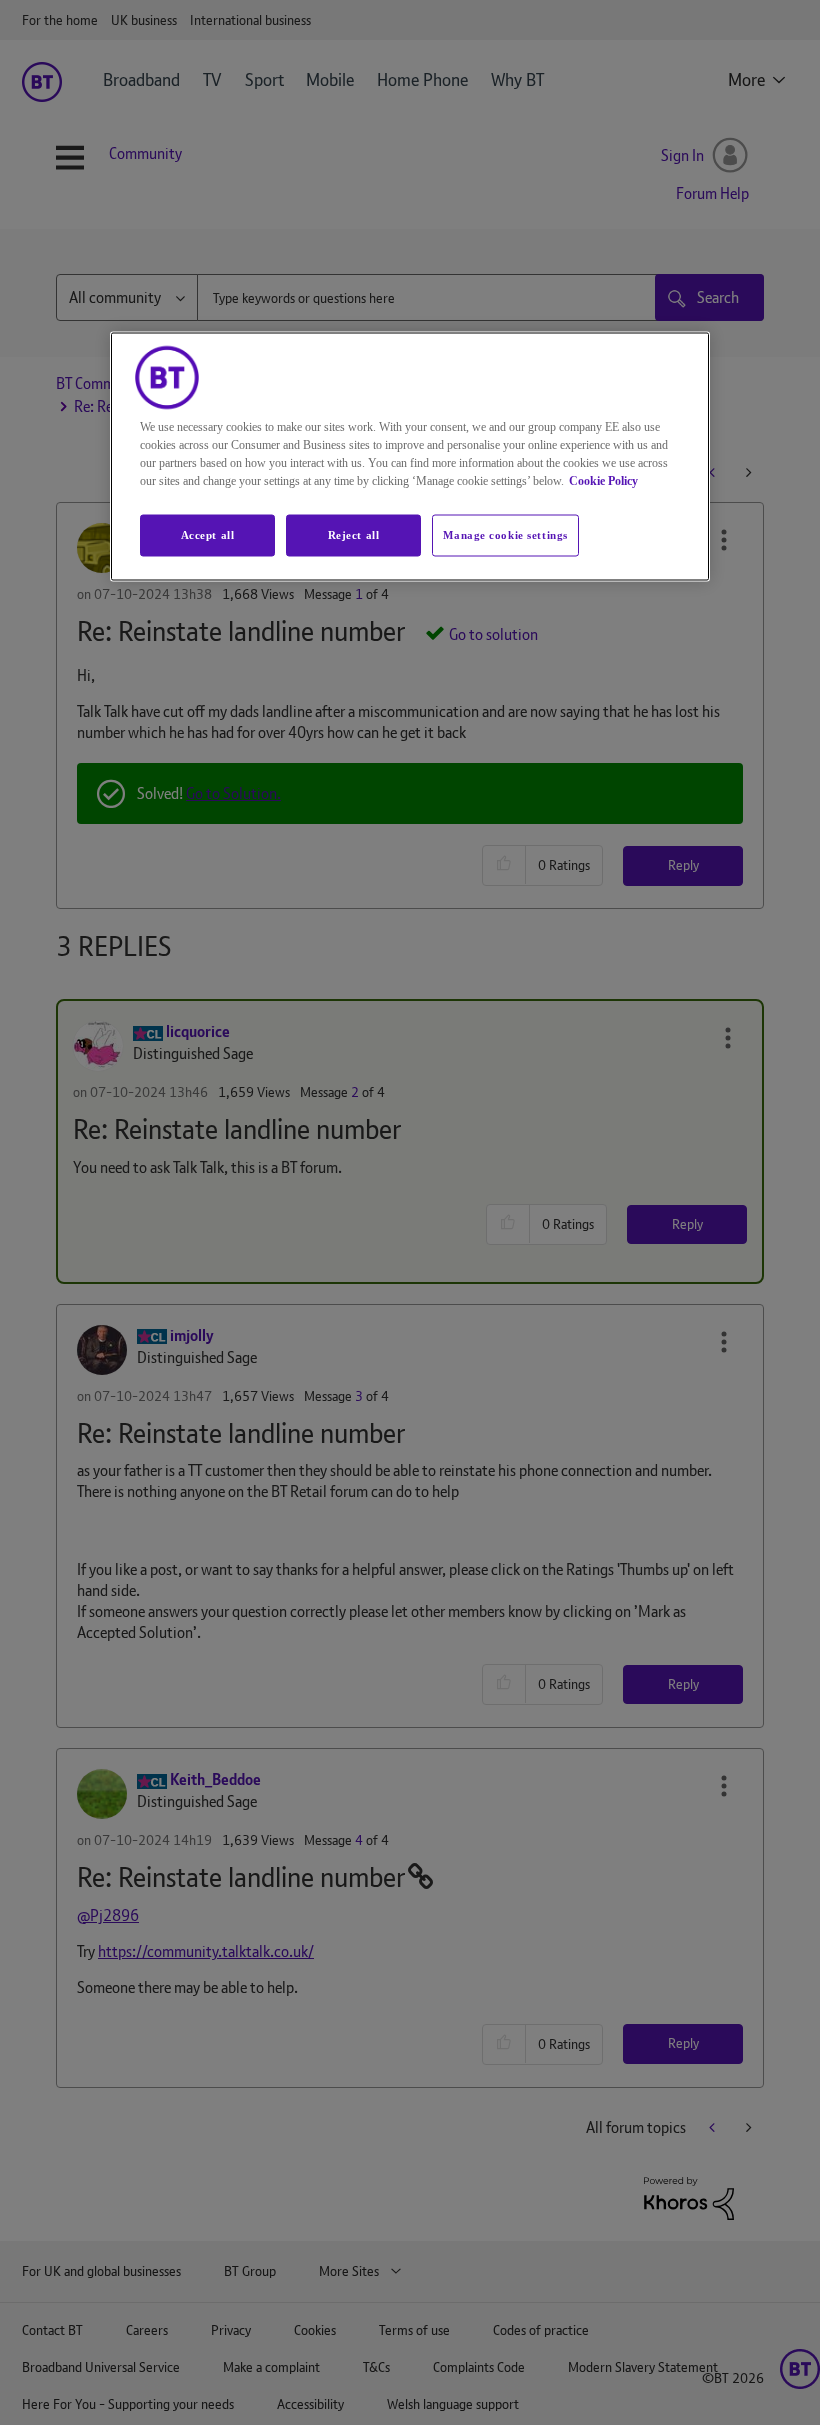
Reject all (354, 534)
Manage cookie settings (505, 534)
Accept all (208, 534)
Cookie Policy (603, 480)
